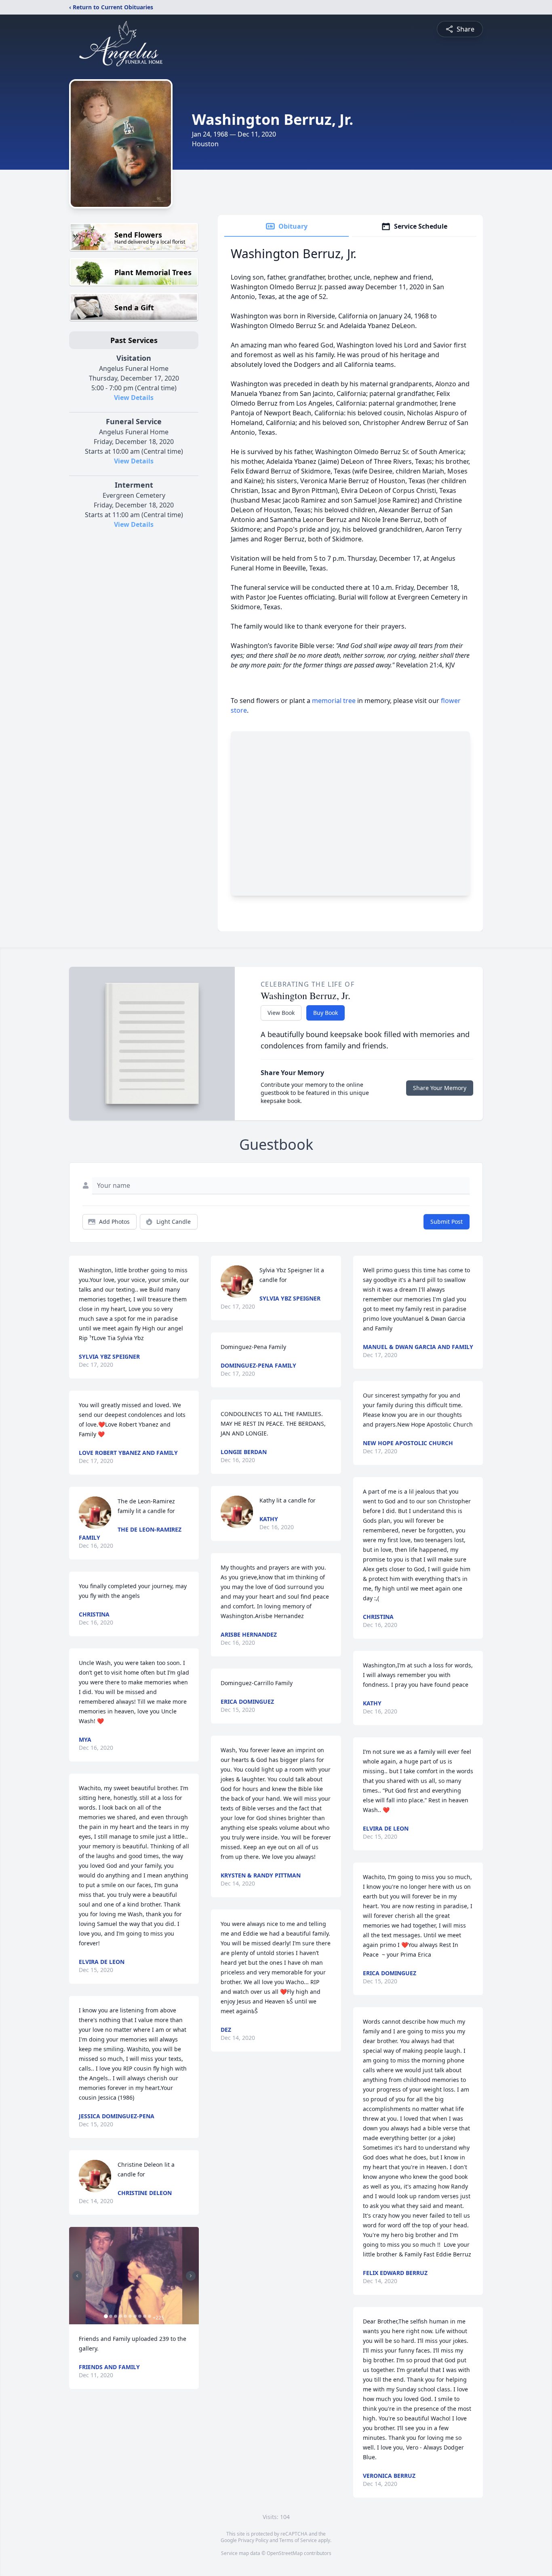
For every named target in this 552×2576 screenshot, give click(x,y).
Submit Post (447, 1222)
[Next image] (191, 2276)
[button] (134, 2276)
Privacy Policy (253, 2540)
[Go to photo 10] (150, 2316)
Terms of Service (298, 2540)
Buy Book (326, 1013)
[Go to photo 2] (111, 2316)
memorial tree (334, 701)
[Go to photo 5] (125, 2316)
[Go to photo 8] (140, 2316)
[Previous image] (77, 2276)
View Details (134, 398)
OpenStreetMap (285, 2553)
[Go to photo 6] (130, 2316)
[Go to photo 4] (120, 2316)
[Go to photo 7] (135, 2316)
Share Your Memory (440, 1088)
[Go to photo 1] (106, 2316)
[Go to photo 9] (145, 2316)
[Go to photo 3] (116, 2316)
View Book (281, 1013)
